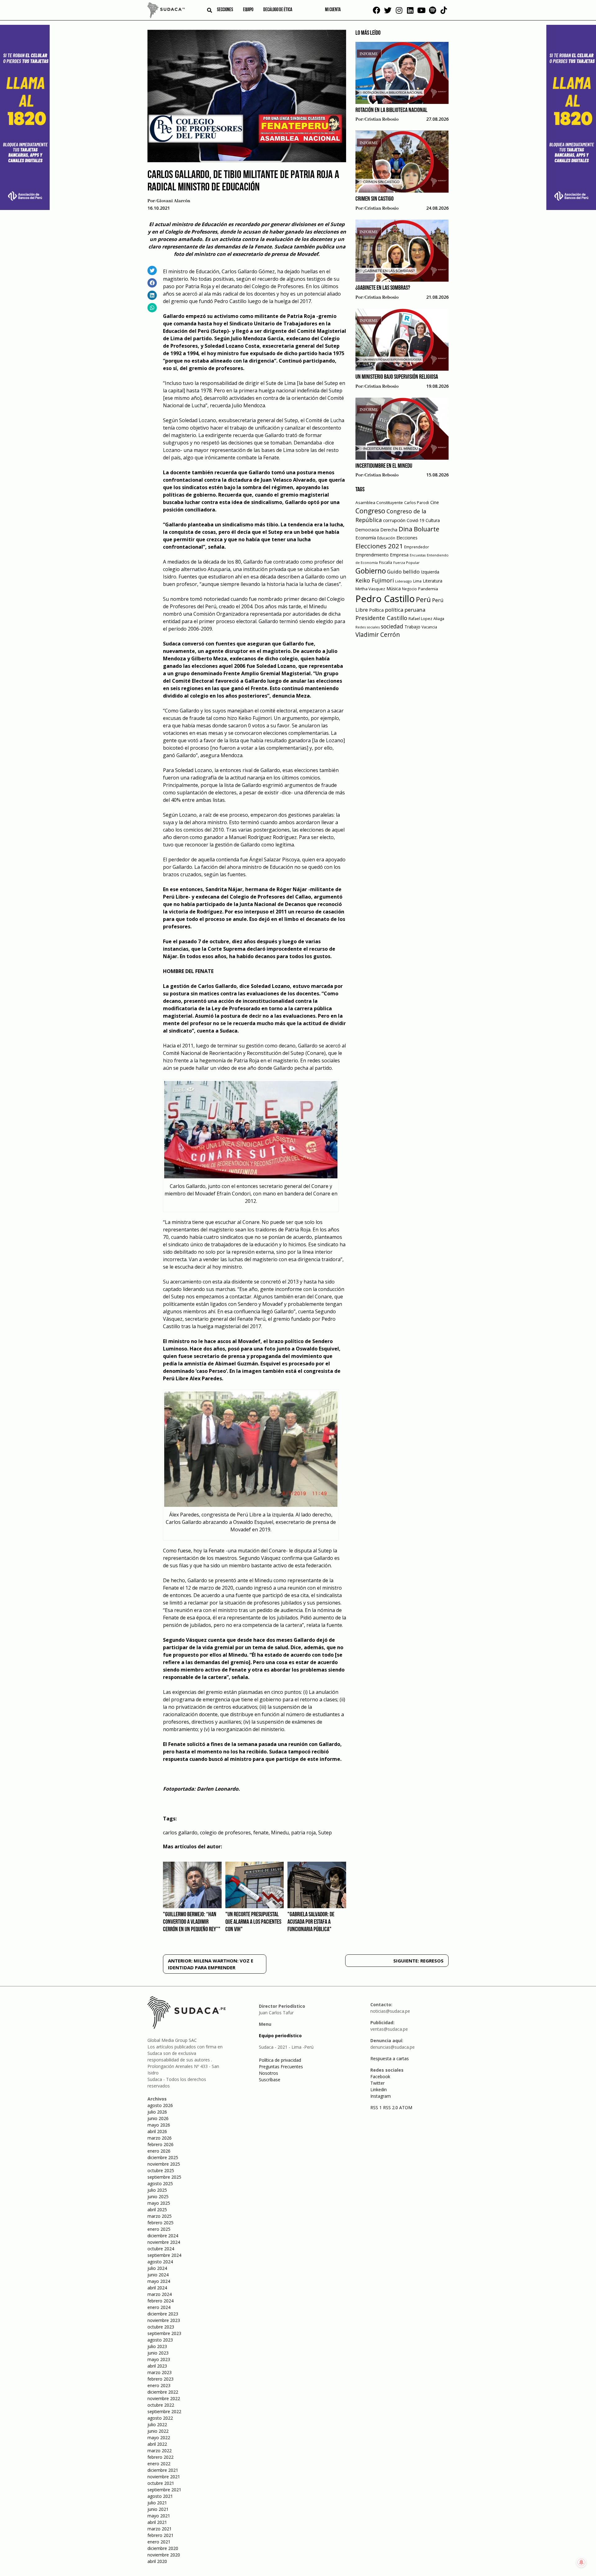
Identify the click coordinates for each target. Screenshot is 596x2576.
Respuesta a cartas (390, 2058)
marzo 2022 (160, 2451)
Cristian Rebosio (382, 119)
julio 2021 (157, 2503)
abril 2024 (157, 2288)
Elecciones (407, 538)
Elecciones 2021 (379, 546)
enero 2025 (159, 2229)
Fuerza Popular (406, 563)
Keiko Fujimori (375, 580)
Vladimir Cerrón (378, 635)
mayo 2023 (159, 2359)
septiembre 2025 (164, 2177)
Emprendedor (417, 547)
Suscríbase (270, 2080)
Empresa (399, 555)
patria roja (303, 1833)
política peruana (405, 610)
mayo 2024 (159, 2281)
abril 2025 (157, 2210)
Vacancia (429, 627)
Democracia (367, 530)
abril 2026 (157, 2131)
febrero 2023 (160, 2379)
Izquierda (430, 572)
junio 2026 (158, 2118)
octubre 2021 (161, 2483)
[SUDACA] (166, 11)
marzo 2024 (160, 2294)
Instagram (381, 2096)
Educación (386, 538)
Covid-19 (415, 520)
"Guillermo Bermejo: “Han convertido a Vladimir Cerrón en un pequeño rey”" (192, 1922)
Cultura (433, 520)
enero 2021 (159, 2542)
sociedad (392, 626)
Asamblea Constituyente (379, 502)
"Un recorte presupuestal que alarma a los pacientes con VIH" (253, 1922)
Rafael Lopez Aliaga (426, 619)
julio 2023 (157, 2346)
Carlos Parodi (417, 503)
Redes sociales (368, 627)
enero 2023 (159, 2385)
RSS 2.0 (391, 2107)
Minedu (280, 1833)
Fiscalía (386, 563)
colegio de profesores (225, 1833)
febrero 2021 (160, 2535)
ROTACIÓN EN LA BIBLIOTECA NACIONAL (391, 110)
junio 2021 (158, 2509)
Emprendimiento (372, 555)
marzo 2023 (160, 2372)
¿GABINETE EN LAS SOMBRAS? (383, 288)
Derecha (389, 530)
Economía (366, 538)
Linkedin (379, 2089)
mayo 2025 (159, 2203)
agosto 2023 (160, 2340)
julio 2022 (157, 2424)
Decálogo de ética (278, 10)
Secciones (225, 10)
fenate (261, 1833)
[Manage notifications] (581, 2562)
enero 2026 (159, 2151)
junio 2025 (158, 2197)
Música (394, 589)
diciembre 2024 (163, 2236)
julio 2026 (157, 2112)
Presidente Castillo (381, 618)
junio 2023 (158, 2353)
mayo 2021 (159, 2516)
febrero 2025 (160, 2223)
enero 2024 (159, 2307)
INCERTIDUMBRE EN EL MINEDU (384, 466)
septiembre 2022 (164, 2411)
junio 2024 (158, 2275)
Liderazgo (404, 581)
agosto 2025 (160, 2183)
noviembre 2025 (164, 2164)
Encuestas (418, 555)
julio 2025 (157, 2190)
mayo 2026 (159, 2125)
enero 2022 (159, 2464)
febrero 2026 (160, 2144)
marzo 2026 (160, 2138)
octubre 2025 (161, 2170)
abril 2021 (157, 2522)
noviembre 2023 (164, 2320)
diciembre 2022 (163, 2392)
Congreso (370, 511)
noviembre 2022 (164, 2398)
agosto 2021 (160, 2496)
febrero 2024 (160, 2301)
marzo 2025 (160, 2216)
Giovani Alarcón (173, 201)
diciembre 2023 (163, 2314)
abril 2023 (157, 2366)
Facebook (380, 2076)
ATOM (406, 2107)
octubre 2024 (161, 2249)
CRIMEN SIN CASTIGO (375, 199)
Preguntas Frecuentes (281, 2067)
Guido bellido (403, 571)
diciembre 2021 (163, 2470)
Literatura (433, 581)
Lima (417, 581)
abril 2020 (157, 2561)
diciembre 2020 (163, 2548)
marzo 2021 (160, 2529)
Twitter (377, 2083)
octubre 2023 (161, 2327)
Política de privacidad (280, 2060)
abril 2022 (157, 2444)
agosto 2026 (160, 2105)
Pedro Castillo (385, 599)
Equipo (248, 10)
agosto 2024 (160, 2262)
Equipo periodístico (280, 2036)
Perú (423, 599)
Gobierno (371, 571)
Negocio (409, 589)
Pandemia (428, 589)
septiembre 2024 (164, 2255)
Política (376, 610)
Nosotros (269, 2073)
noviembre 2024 (164, 2242)
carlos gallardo (180, 1833)
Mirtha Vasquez (370, 589)
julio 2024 (157, 2268)
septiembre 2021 (164, 2490)
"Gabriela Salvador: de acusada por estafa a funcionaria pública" (311, 1922)
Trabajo (412, 627)
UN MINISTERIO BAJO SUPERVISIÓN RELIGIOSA (397, 377)
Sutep (325, 1833)
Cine (435, 502)
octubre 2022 (161, 2405)
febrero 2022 (160, 2457)
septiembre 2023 (164, 2333)
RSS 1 (377, 2107)
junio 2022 (158, 2431)
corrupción (394, 520)
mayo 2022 (159, 2438)
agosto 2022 (160, 2418)
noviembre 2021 (164, 2477)
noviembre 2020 (164, 2555)
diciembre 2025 (163, 2157)
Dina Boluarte (419, 529)
